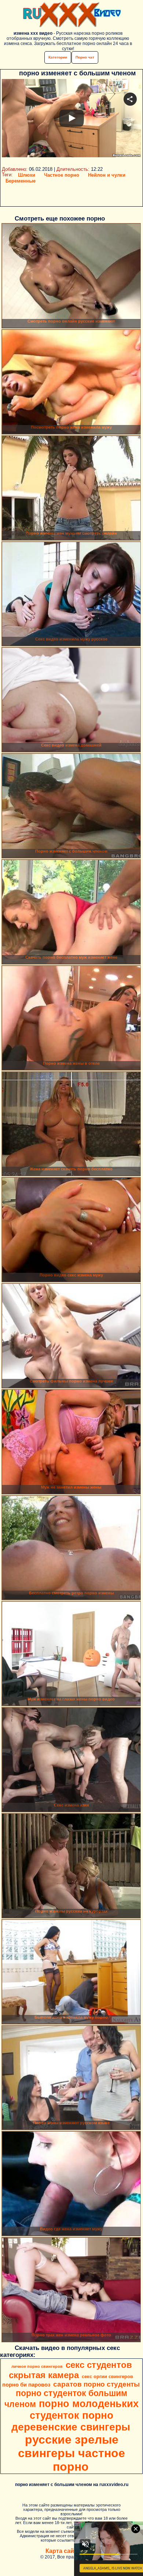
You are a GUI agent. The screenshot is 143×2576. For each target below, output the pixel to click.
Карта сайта (63, 2551)
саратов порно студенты (96, 2384)
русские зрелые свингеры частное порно (71, 2453)
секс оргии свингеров (107, 2376)
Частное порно (62, 175)
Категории (58, 57)
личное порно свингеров (37, 2366)
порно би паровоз (26, 2385)
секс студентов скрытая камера (70, 2370)
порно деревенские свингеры (71, 2421)
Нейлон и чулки (107, 175)
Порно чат (85, 57)
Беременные (21, 181)
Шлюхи (27, 175)
